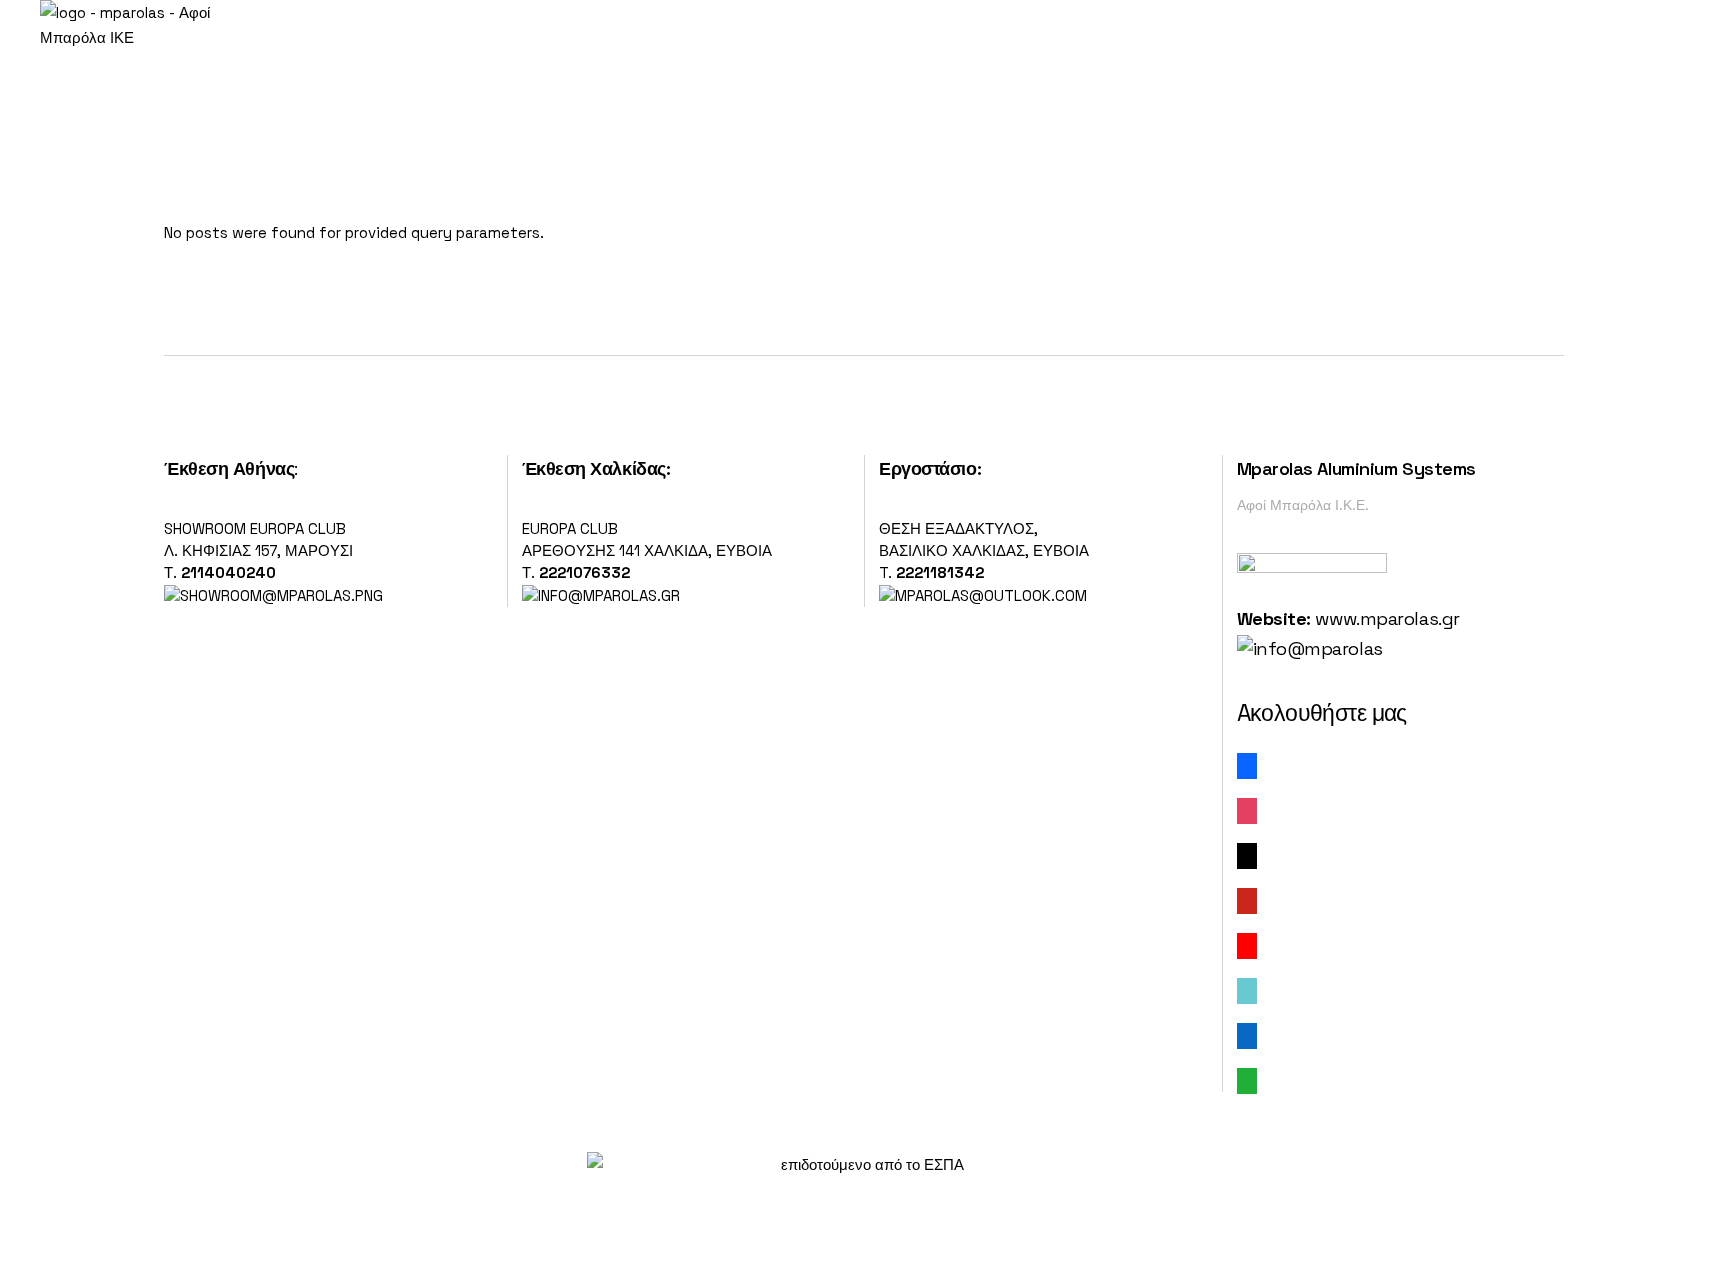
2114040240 (228, 572)
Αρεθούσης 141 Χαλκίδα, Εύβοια (647, 550)
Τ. (172, 572)
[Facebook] (1247, 764)
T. (931, 572)
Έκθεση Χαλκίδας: (596, 468)
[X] (1247, 854)
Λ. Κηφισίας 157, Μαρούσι (258, 550)
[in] (1247, 1034)
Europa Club (570, 528)
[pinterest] (1247, 899)
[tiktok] (1247, 989)
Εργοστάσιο (928, 468)
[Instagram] (1247, 809)
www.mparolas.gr (1387, 618)
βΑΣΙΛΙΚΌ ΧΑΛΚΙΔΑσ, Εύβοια (984, 550)
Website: (1274, 618)
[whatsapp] (1247, 1079)
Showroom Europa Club (255, 528)
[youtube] (1247, 944)
